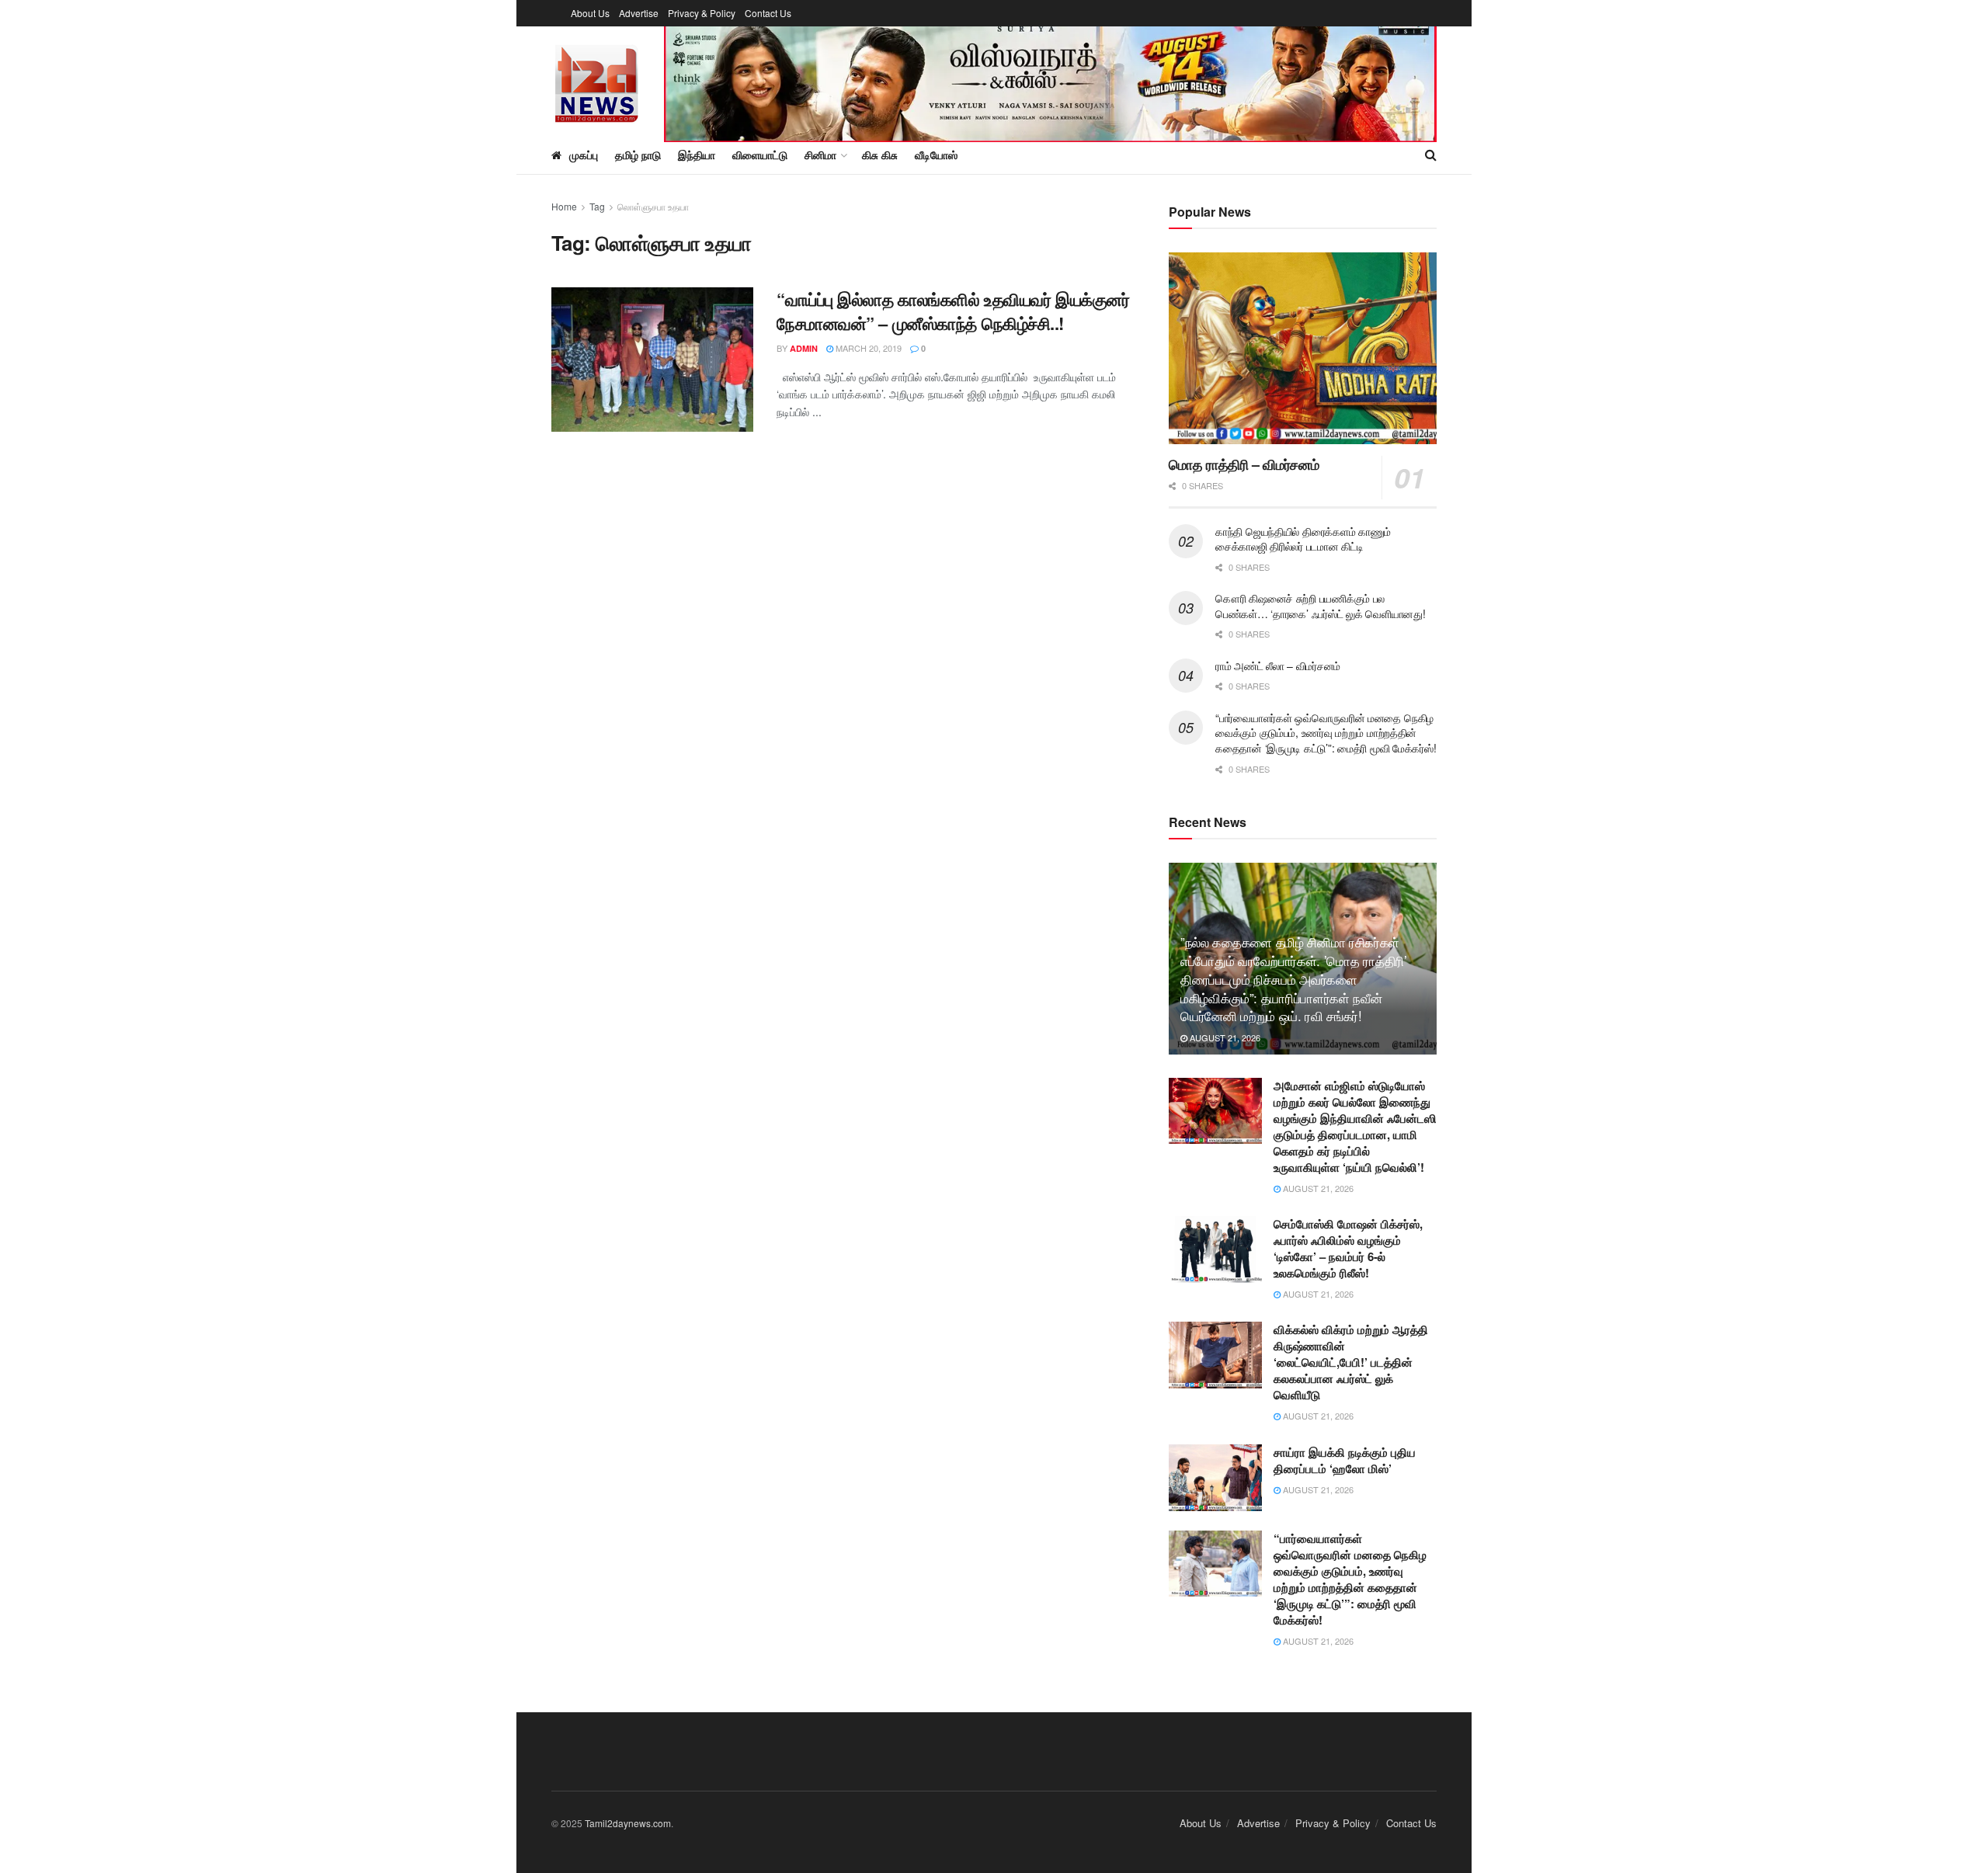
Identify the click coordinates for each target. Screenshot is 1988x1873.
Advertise (639, 13)
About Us (590, 13)
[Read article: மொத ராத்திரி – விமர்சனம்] (1303, 348)
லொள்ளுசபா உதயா (653, 206)
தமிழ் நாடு (638, 155)
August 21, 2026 (1224, 1037)
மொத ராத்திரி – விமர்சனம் (1244, 464)
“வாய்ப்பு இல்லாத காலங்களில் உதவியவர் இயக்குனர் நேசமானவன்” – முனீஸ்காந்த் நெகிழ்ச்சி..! (953, 311)
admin (804, 348)
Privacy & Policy (702, 13)
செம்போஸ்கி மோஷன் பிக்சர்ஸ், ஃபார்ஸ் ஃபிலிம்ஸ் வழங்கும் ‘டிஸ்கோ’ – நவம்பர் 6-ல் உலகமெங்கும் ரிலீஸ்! (1348, 1248)
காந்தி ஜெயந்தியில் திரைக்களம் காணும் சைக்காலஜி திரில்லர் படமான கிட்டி (1303, 539)
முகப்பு (584, 155)
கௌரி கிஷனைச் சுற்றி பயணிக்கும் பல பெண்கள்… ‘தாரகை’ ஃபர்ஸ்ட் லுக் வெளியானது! (1320, 606)
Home (564, 206)
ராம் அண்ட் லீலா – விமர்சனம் (1278, 665)
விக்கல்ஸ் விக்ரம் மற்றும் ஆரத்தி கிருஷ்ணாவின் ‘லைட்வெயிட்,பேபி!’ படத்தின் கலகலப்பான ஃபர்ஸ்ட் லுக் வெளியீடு (1351, 1362)
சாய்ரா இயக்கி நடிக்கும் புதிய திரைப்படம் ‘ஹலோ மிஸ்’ (1345, 1460)
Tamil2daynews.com (628, 1823)
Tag (597, 206)
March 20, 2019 (867, 348)
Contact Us (768, 13)
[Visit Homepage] (597, 81)
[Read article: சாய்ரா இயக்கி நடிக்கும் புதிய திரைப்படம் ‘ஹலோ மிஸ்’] (1215, 1478)
